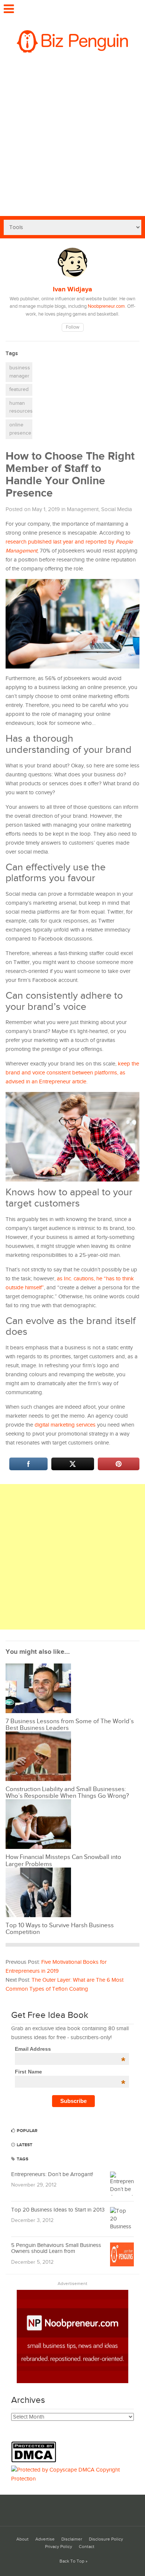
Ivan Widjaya (72, 289)
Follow (73, 327)
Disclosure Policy (106, 2539)
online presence (20, 429)
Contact (87, 2547)
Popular (27, 2131)
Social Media (117, 509)
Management (83, 509)
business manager (20, 372)
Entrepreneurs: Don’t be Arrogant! (52, 2174)
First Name (70, 2072)
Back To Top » (73, 2561)
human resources (21, 407)
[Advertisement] (72, 140)
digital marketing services (65, 1425)
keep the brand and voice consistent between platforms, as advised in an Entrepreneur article (72, 1073)
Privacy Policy (59, 2547)
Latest (24, 2145)
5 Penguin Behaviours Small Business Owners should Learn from (56, 2248)
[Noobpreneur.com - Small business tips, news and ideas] (72, 2381)
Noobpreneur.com (106, 306)
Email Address (70, 2049)
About (22, 2539)
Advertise (45, 2539)
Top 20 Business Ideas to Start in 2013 (58, 2210)
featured (19, 389)
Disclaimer (72, 2539)
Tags (22, 2159)
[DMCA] (36, 2461)
